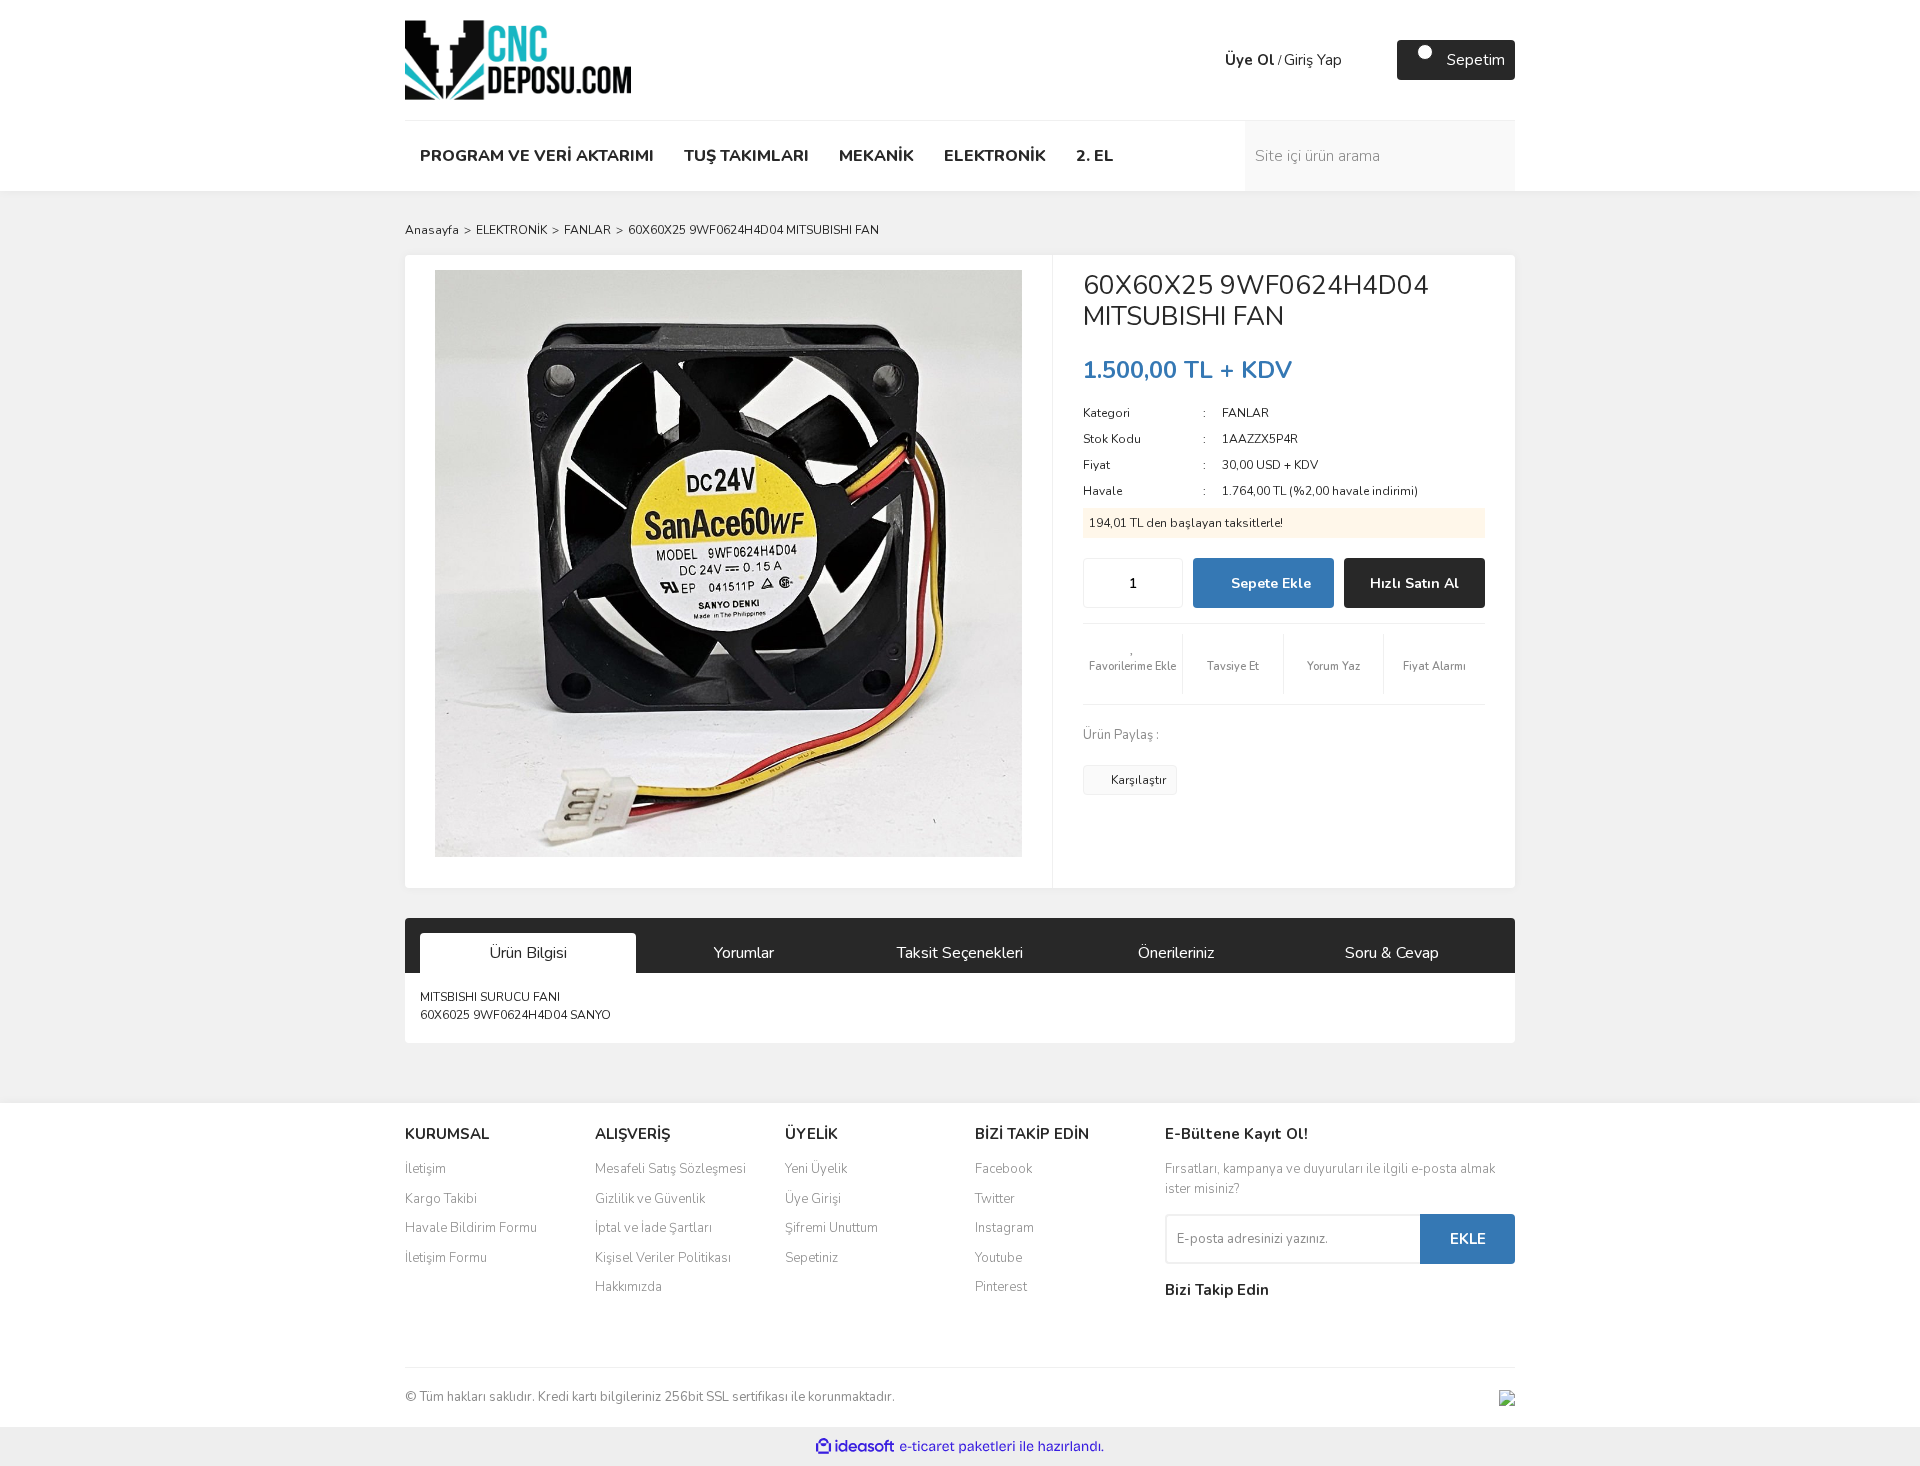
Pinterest (1001, 1287)
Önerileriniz (1176, 953)
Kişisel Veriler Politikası (663, 1258)
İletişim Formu (446, 1258)
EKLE (1468, 1239)
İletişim (425, 1169)
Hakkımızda (628, 1287)
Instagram (1004, 1228)
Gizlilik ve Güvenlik (650, 1199)
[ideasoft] (855, 1446)
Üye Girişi (813, 1199)
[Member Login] (1205, 60)
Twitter (995, 1199)
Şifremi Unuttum (831, 1228)
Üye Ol (1250, 60)
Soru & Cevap (1392, 953)
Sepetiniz (811, 1258)
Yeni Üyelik (816, 1169)
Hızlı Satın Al (1414, 583)
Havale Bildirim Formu (471, 1228)
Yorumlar (744, 953)
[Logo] (518, 59)
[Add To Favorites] (1133, 664)
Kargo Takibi (441, 1199)
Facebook (1003, 1169)
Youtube (998, 1258)
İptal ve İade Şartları (653, 1228)
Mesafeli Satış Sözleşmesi (670, 1169)
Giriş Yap (1313, 60)
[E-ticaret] (957, 1447)
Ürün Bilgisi (528, 953)
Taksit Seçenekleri (960, 953)
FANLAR (1245, 413)
